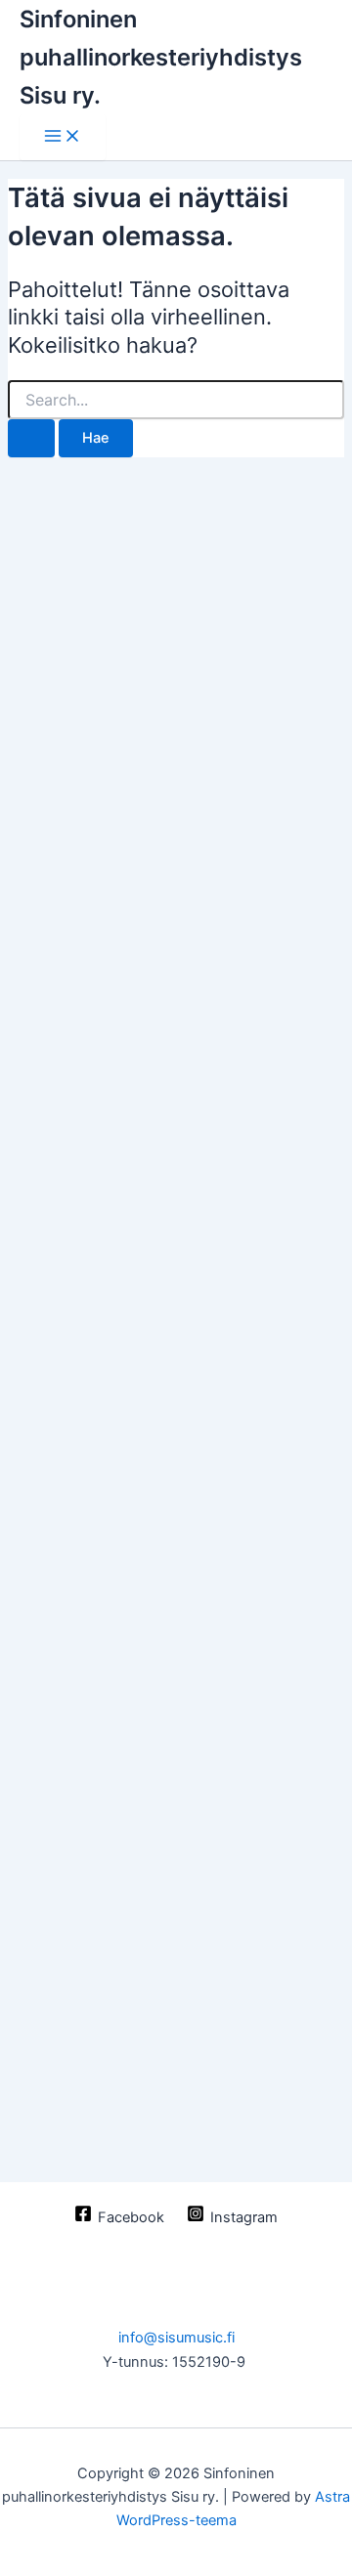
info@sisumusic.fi (176, 2338)
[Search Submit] (31, 438)
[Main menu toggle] (63, 137)
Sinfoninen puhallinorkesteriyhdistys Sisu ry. (161, 57)
